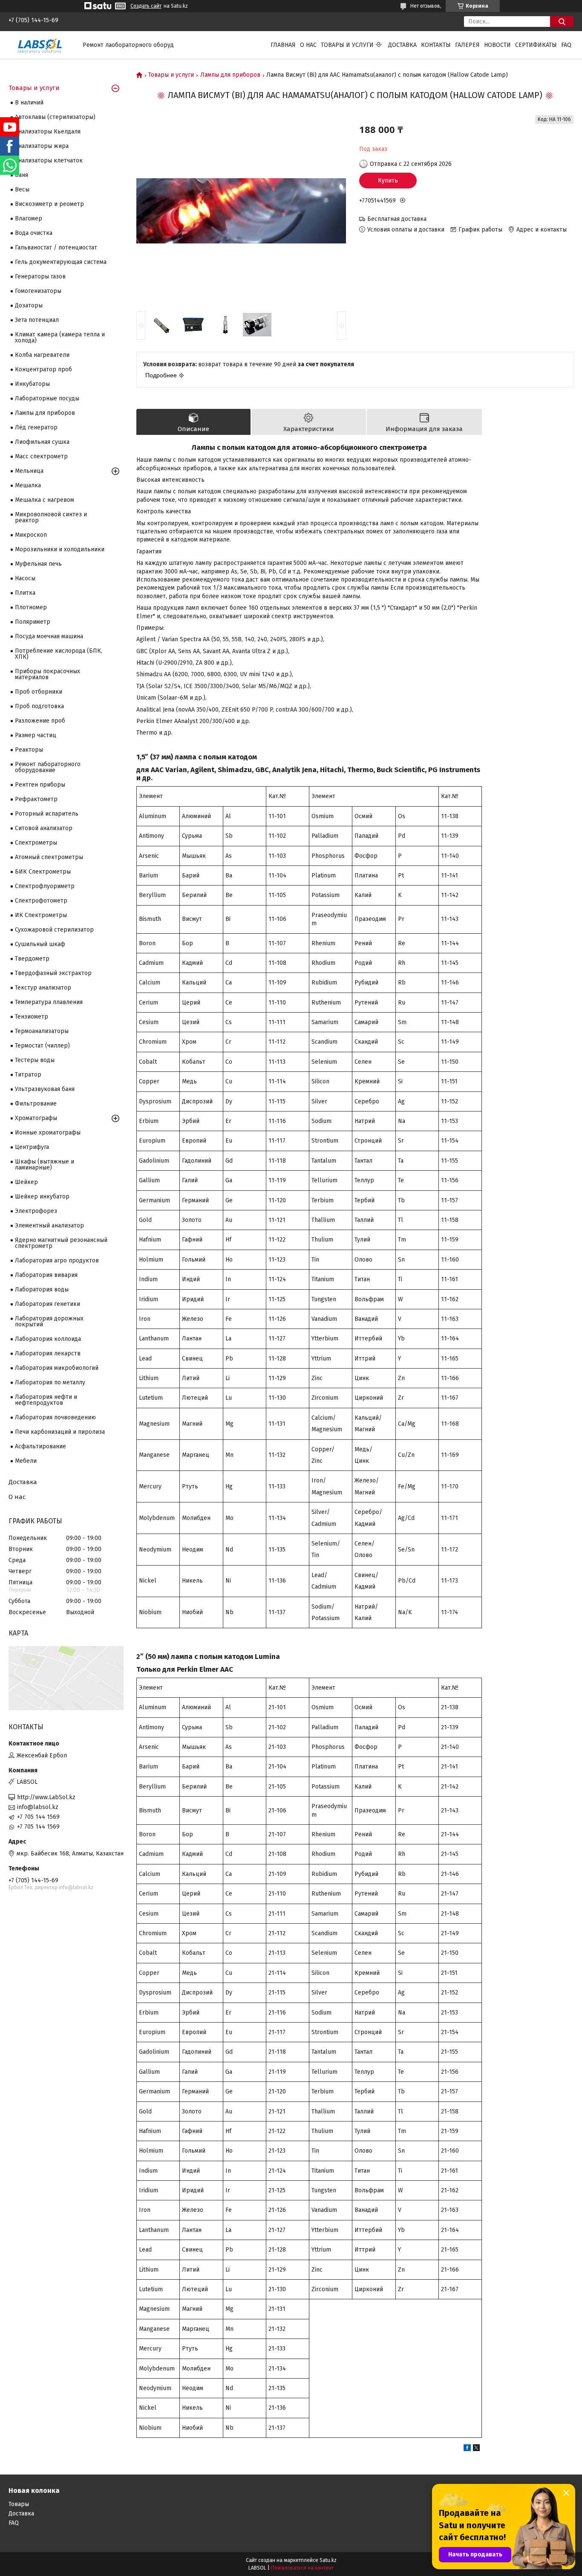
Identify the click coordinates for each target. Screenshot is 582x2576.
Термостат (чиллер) (42, 1046)
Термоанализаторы (42, 1031)
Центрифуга (32, 1147)
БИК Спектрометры (43, 872)
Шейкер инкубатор (42, 1197)
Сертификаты (536, 45)
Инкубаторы (32, 384)
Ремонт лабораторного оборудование (48, 767)
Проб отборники (39, 692)
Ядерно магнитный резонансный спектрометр (61, 1243)
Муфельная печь (38, 564)
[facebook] (467, 2449)
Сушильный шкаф (40, 944)
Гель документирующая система (61, 262)
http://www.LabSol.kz (46, 1797)
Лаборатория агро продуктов (57, 1261)
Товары (19, 2504)
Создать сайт (146, 6)
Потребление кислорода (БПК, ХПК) (59, 654)
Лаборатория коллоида (48, 1339)
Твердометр (32, 959)
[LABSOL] (40, 45)
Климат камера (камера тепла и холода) (60, 337)
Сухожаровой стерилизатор (54, 930)
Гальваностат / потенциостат (56, 247)
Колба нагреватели (42, 355)
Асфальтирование (40, 1446)
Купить (388, 181)
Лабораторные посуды (47, 398)
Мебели (26, 1461)
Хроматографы (36, 1118)
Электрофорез (36, 1211)
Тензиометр (32, 1017)
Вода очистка (34, 233)
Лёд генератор (36, 427)
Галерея (467, 45)
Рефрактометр (36, 799)
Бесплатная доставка (397, 219)
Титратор (28, 1075)
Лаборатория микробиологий (57, 1368)
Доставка (402, 45)
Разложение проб (40, 721)
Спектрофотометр (41, 901)
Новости (497, 45)
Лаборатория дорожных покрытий (49, 1321)
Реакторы (29, 750)
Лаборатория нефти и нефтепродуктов (46, 1400)
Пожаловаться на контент (302, 2568)
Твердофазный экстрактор (53, 973)
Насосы (25, 578)
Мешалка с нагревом (45, 500)
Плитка (25, 593)
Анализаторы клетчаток (49, 161)
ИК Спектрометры (41, 915)
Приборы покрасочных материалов (48, 674)
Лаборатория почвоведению (55, 1417)
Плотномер (31, 607)
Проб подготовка (39, 706)
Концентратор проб (43, 369)
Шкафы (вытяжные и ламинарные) (45, 1165)
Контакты (436, 45)
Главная (283, 45)
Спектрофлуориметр (45, 886)
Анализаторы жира (42, 146)
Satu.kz (328, 2560)
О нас (308, 45)
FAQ (566, 45)
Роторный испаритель (47, 814)
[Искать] (562, 22)
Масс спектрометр (41, 456)
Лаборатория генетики (48, 1304)
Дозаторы (29, 305)
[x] (476, 2449)
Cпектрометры (36, 843)
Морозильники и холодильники (60, 549)
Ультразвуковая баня (45, 1089)
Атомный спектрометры (49, 857)
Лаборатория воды (42, 1289)
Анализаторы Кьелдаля (48, 132)
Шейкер (26, 1182)
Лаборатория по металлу (50, 1382)
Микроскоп (31, 535)
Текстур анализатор (43, 988)
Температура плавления (49, 1002)
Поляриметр (33, 622)
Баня (22, 175)
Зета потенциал (37, 320)
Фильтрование (36, 1104)
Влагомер (29, 219)
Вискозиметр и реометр (49, 204)
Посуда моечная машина (49, 636)
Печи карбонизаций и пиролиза (60, 1432)
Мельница (29, 471)
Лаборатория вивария (46, 1275)
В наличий (29, 103)
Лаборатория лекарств (48, 1353)
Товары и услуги (347, 45)
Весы (22, 190)
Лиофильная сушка (42, 442)
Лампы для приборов (230, 75)
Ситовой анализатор (44, 828)
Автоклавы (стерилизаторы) (55, 117)
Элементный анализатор (49, 1226)
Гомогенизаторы (38, 291)
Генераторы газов (40, 276)
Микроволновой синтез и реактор (51, 517)
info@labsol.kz (38, 1807)
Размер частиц (36, 735)
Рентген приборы (40, 785)
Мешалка (28, 485)
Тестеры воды (35, 1060)
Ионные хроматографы (48, 1133)
